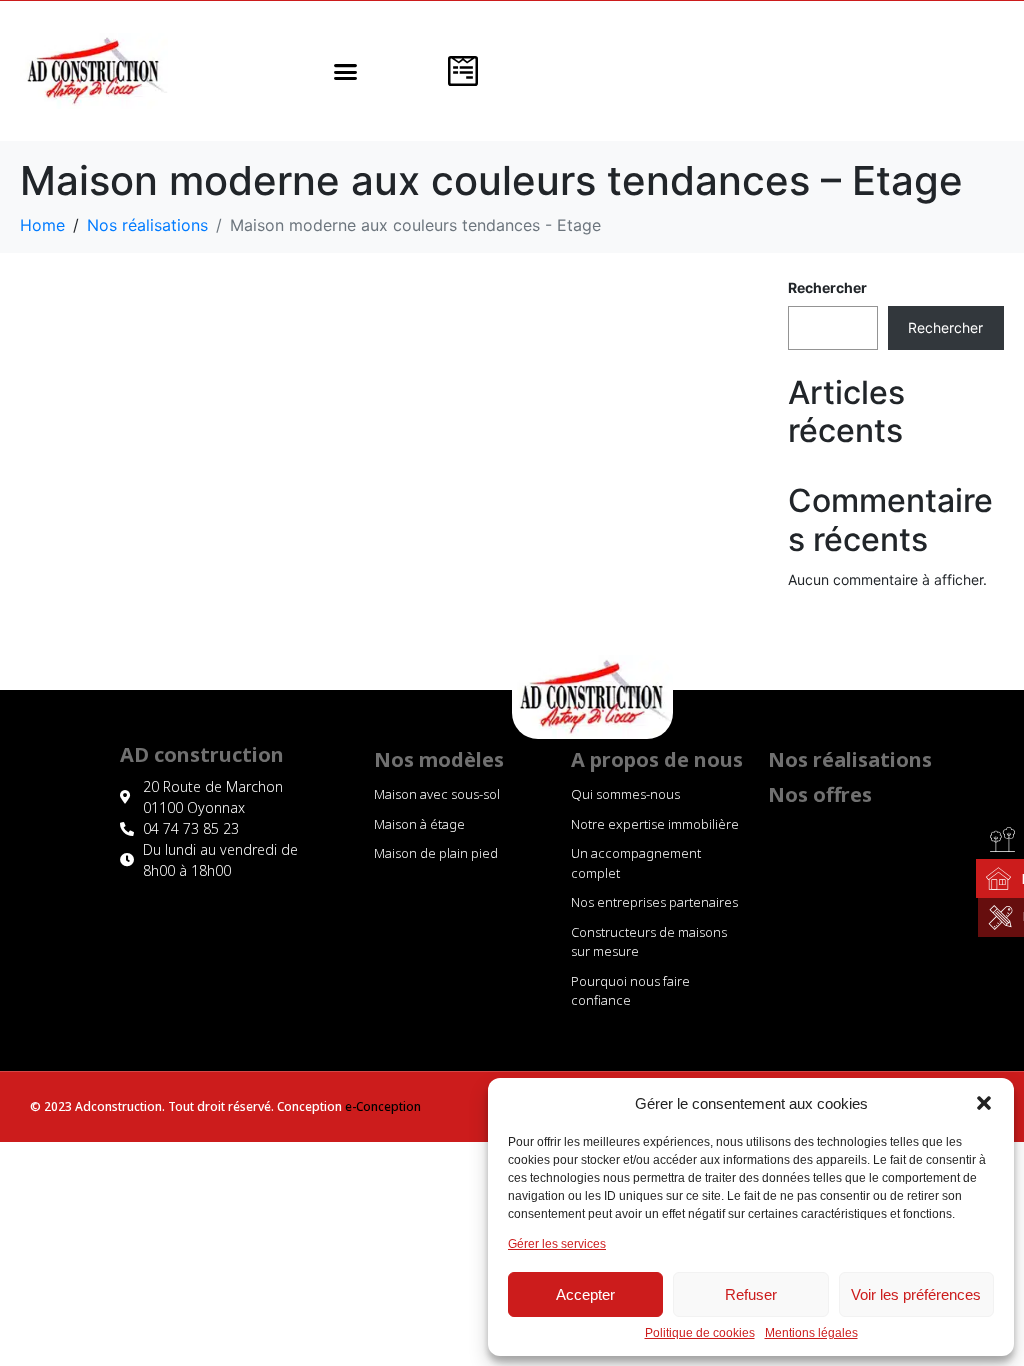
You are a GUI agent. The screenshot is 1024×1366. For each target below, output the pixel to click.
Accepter (585, 1294)
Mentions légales (811, 1333)
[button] (984, 1103)
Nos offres (820, 794)
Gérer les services (557, 1244)
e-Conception (383, 1106)
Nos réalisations (850, 759)
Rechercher (827, 287)
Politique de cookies (700, 1333)
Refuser (751, 1294)
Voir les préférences (916, 1294)
